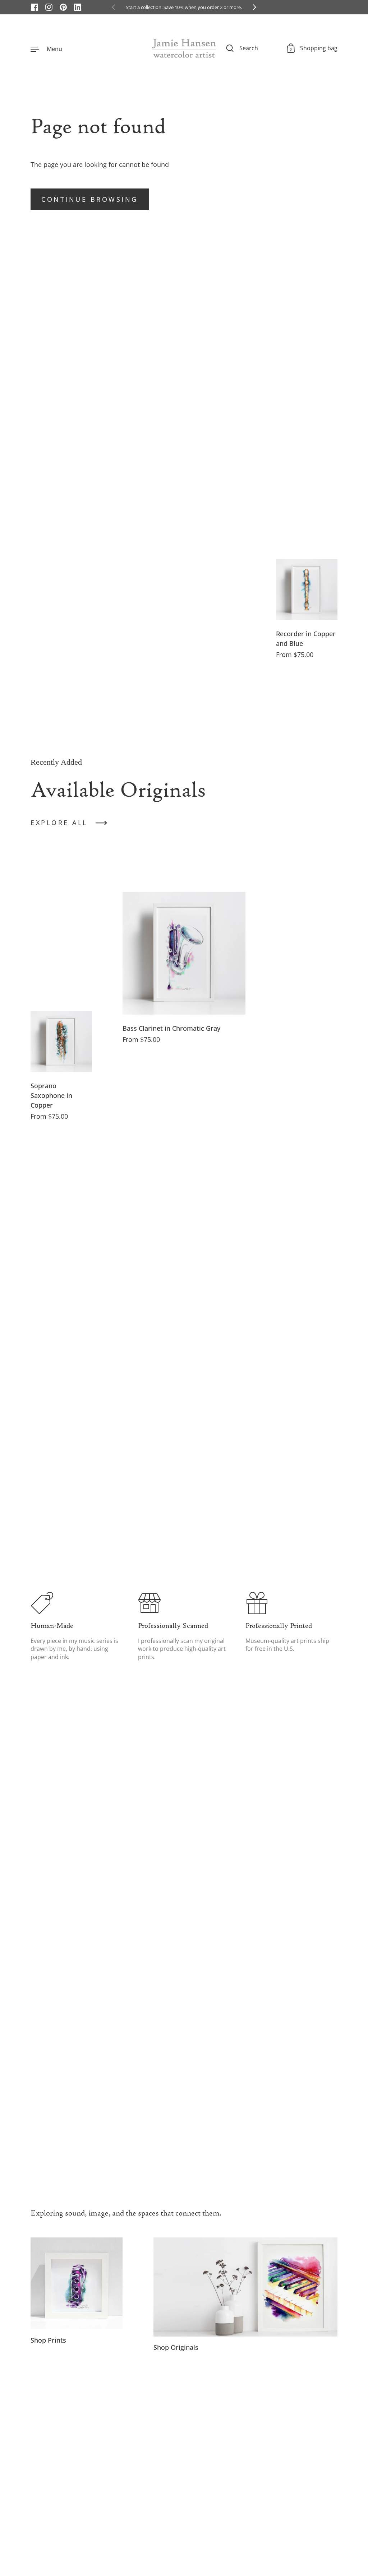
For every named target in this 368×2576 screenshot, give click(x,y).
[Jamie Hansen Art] (184, 48)
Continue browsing (90, 199)
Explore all (59, 823)
